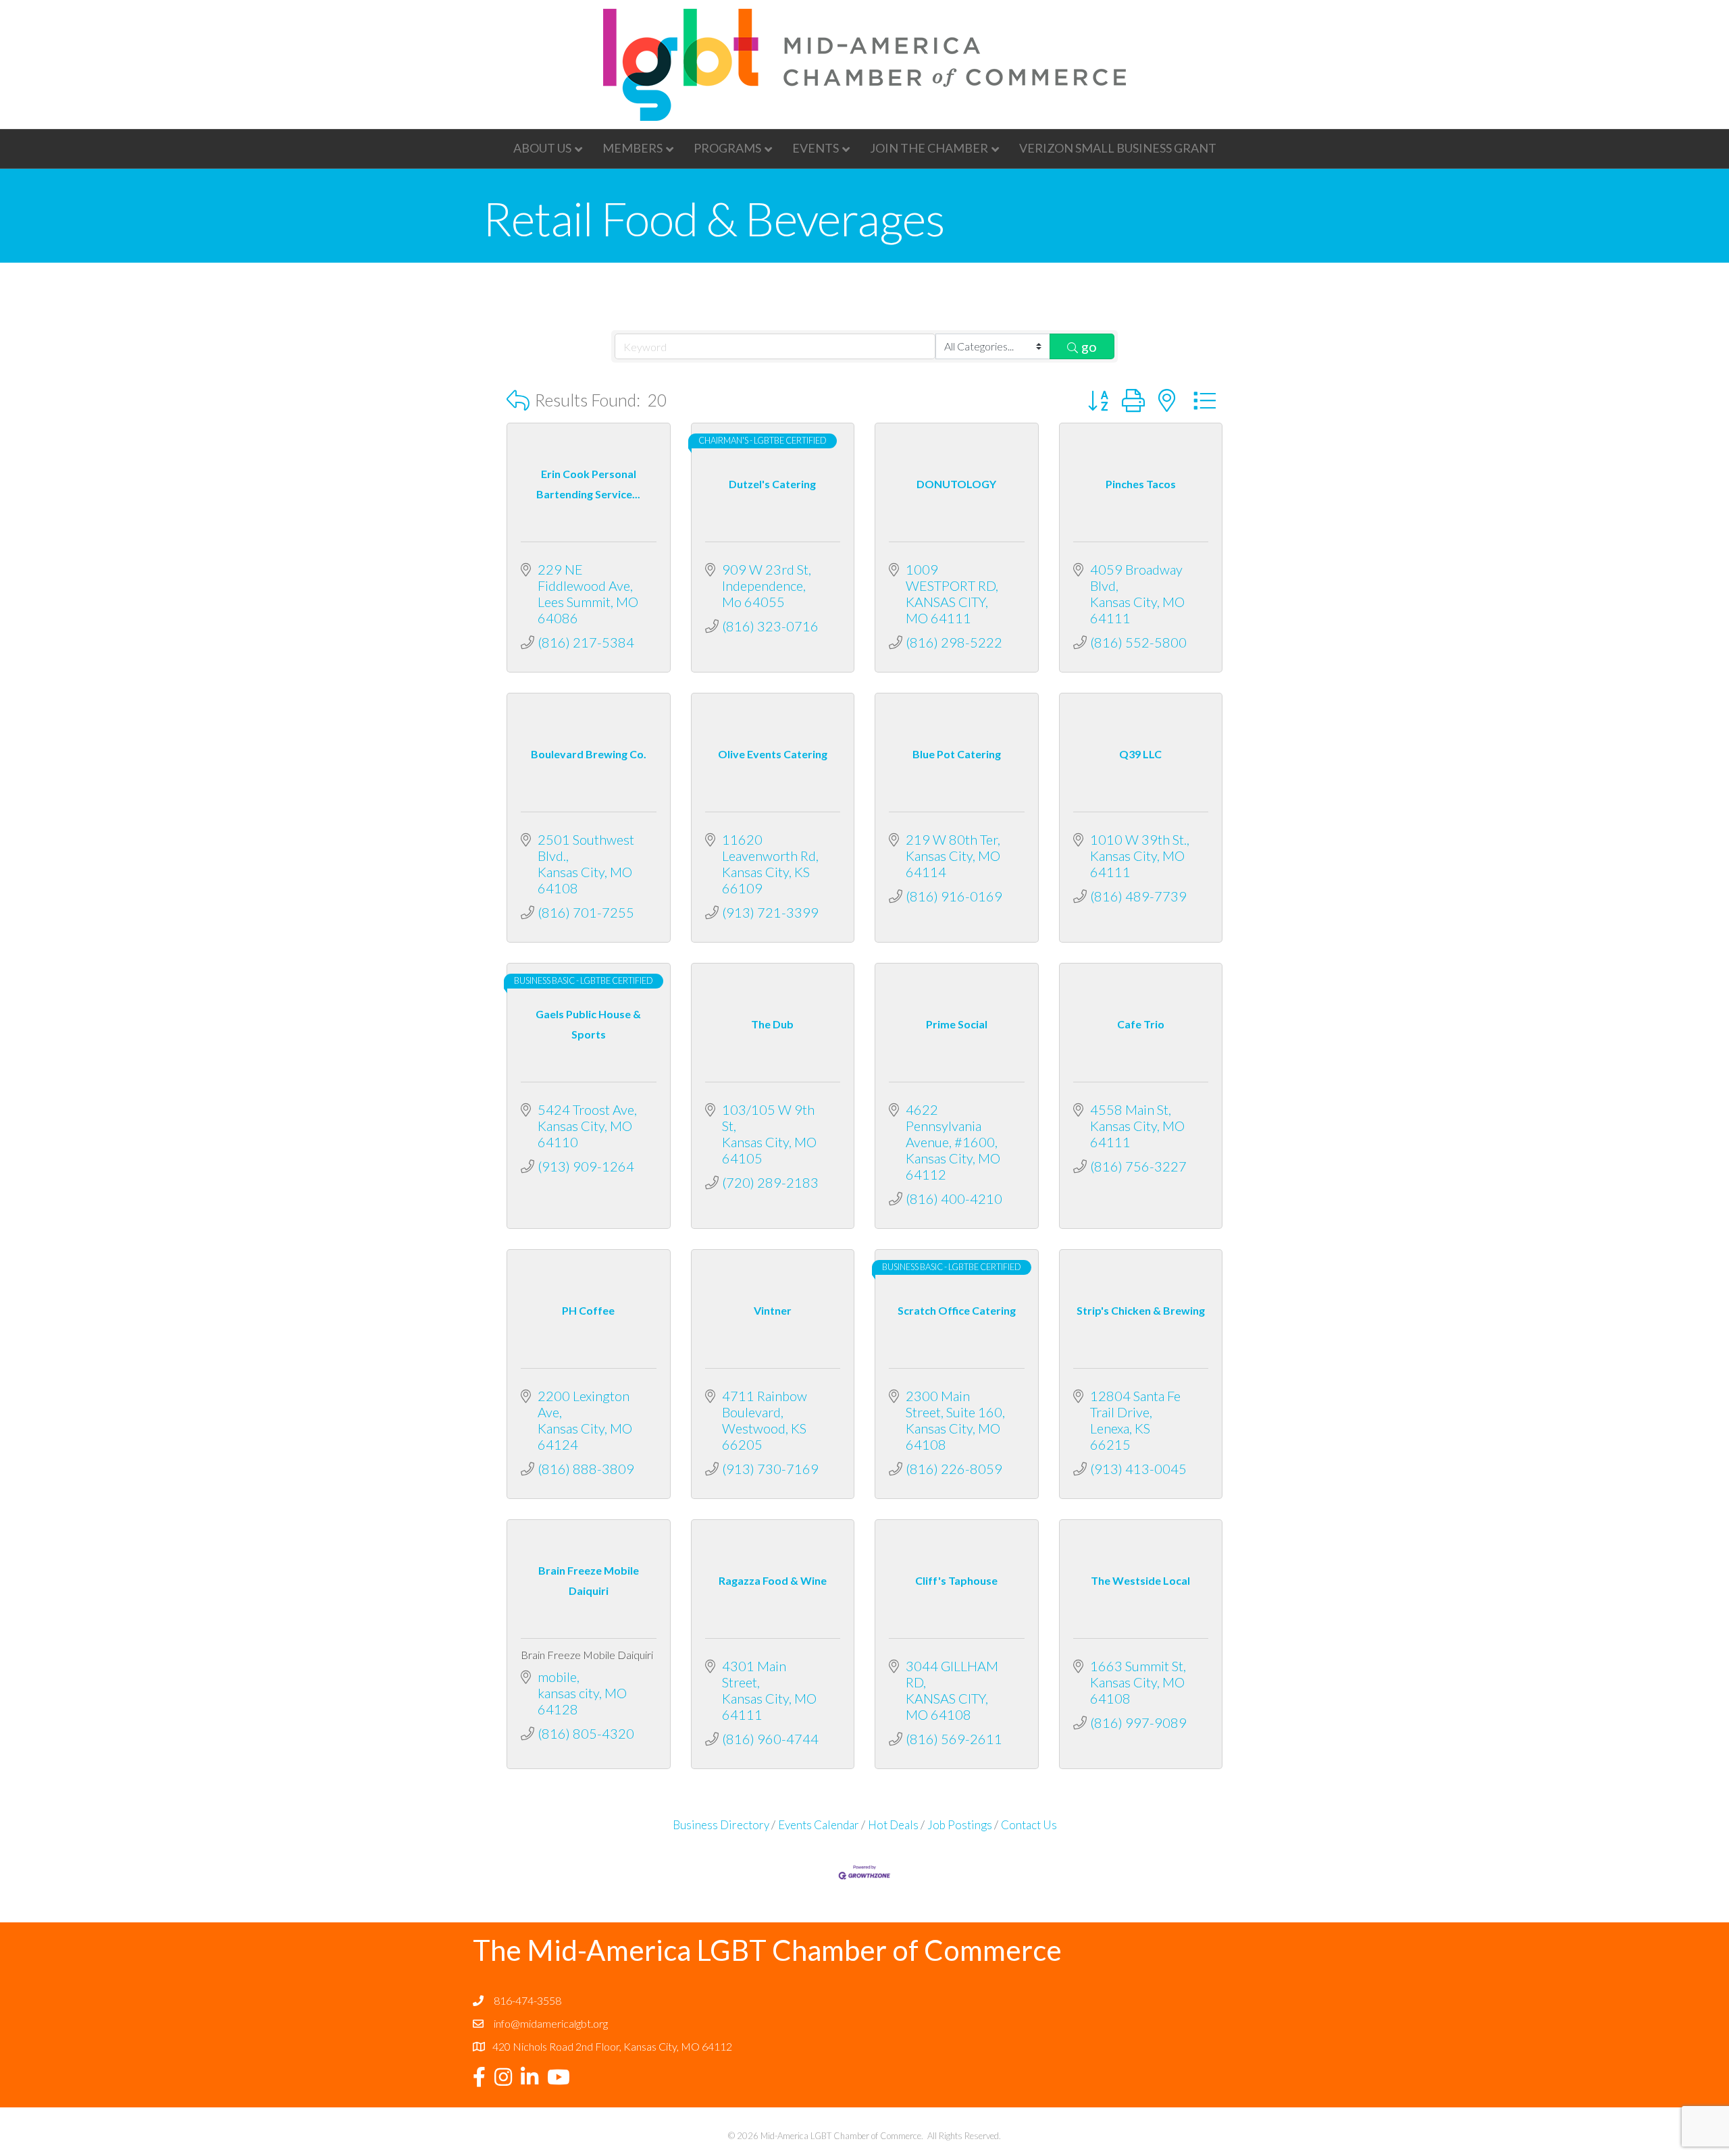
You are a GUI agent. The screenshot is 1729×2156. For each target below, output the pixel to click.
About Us (542, 148)
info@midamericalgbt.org (551, 2023)
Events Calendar (819, 1825)
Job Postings (960, 1825)
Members (633, 148)
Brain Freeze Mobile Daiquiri (587, 1655)
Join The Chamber (929, 148)
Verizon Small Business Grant (1118, 148)
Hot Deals (893, 1825)
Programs (727, 148)
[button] (518, 400)
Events (816, 148)
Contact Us (1029, 1825)
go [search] (1089, 346)
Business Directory (721, 1825)
